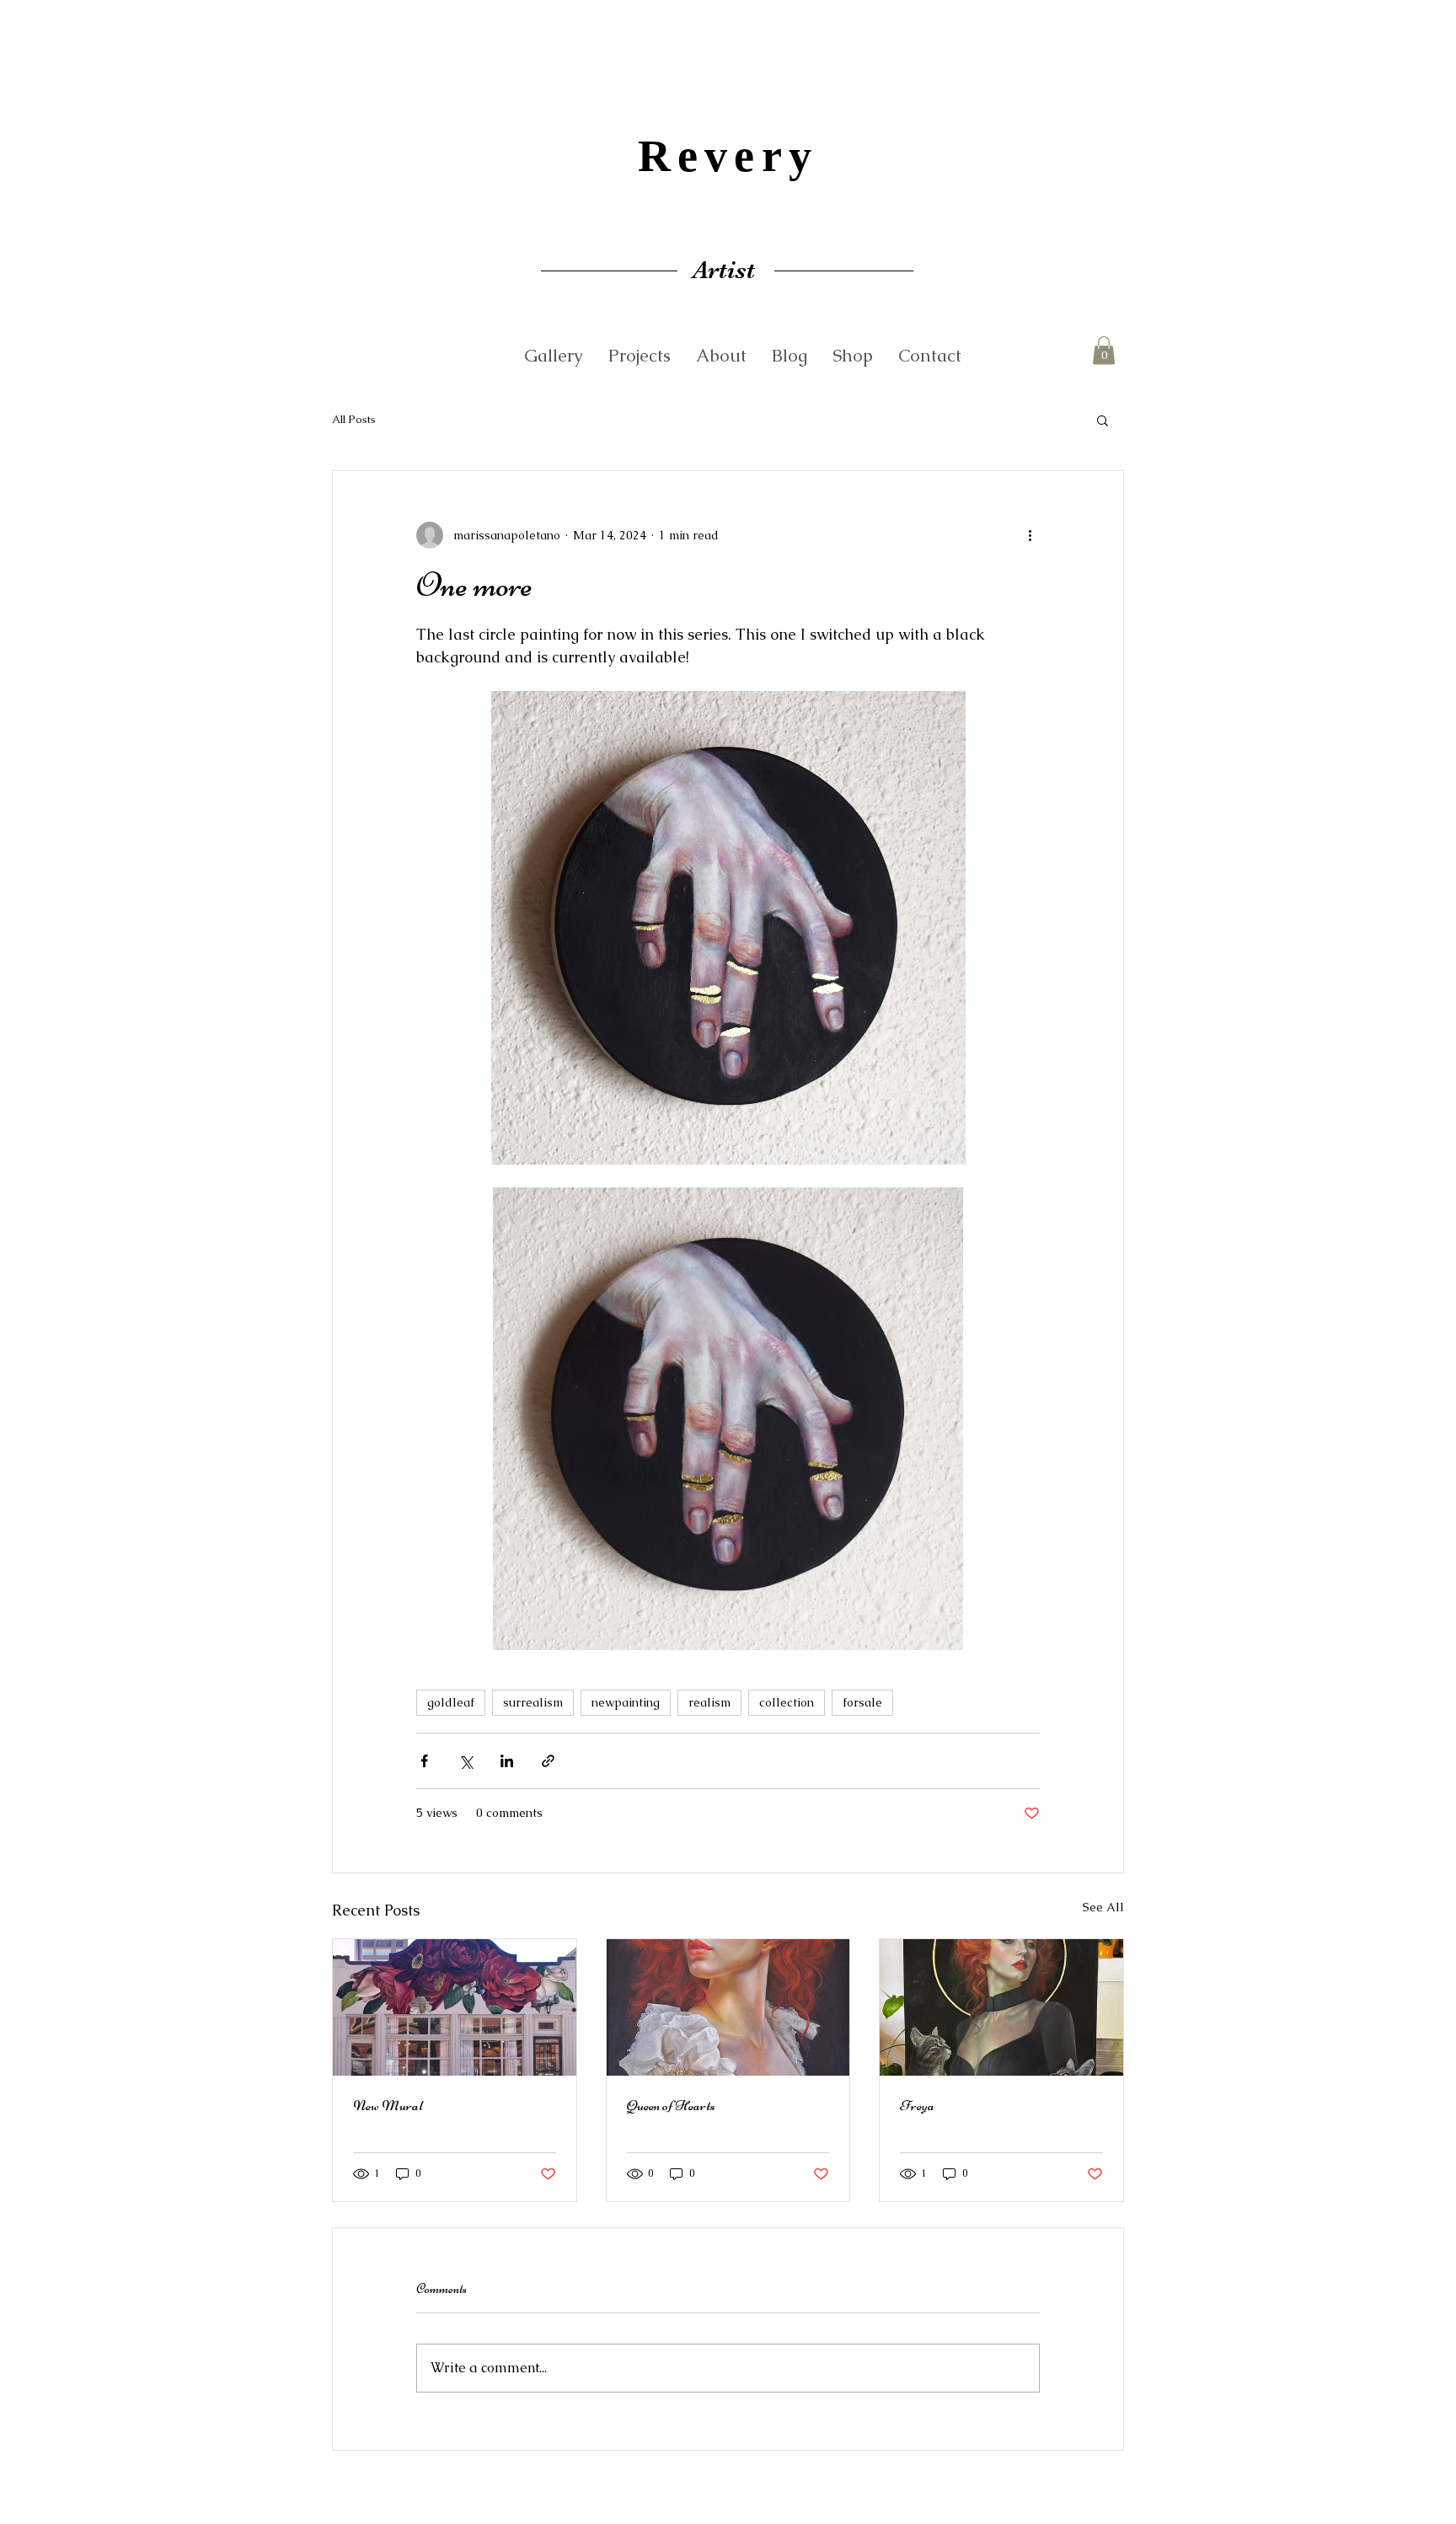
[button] (1104, 350)
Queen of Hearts (671, 2105)
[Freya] (1001, 2007)
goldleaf (451, 1702)
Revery (728, 156)
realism (709, 1702)
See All (1103, 1907)
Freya (917, 2105)
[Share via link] (548, 1761)
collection (787, 1702)
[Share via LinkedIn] (507, 1761)
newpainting (626, 1702)
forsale (862, 1702)
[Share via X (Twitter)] (466, 1761)
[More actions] (1030, 535)
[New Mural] (455, 2007)
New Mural (388, 2105)
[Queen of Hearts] (728, 2007)
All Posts (354, 419)
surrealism (533, 1702)
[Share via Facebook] (424, 1761)
